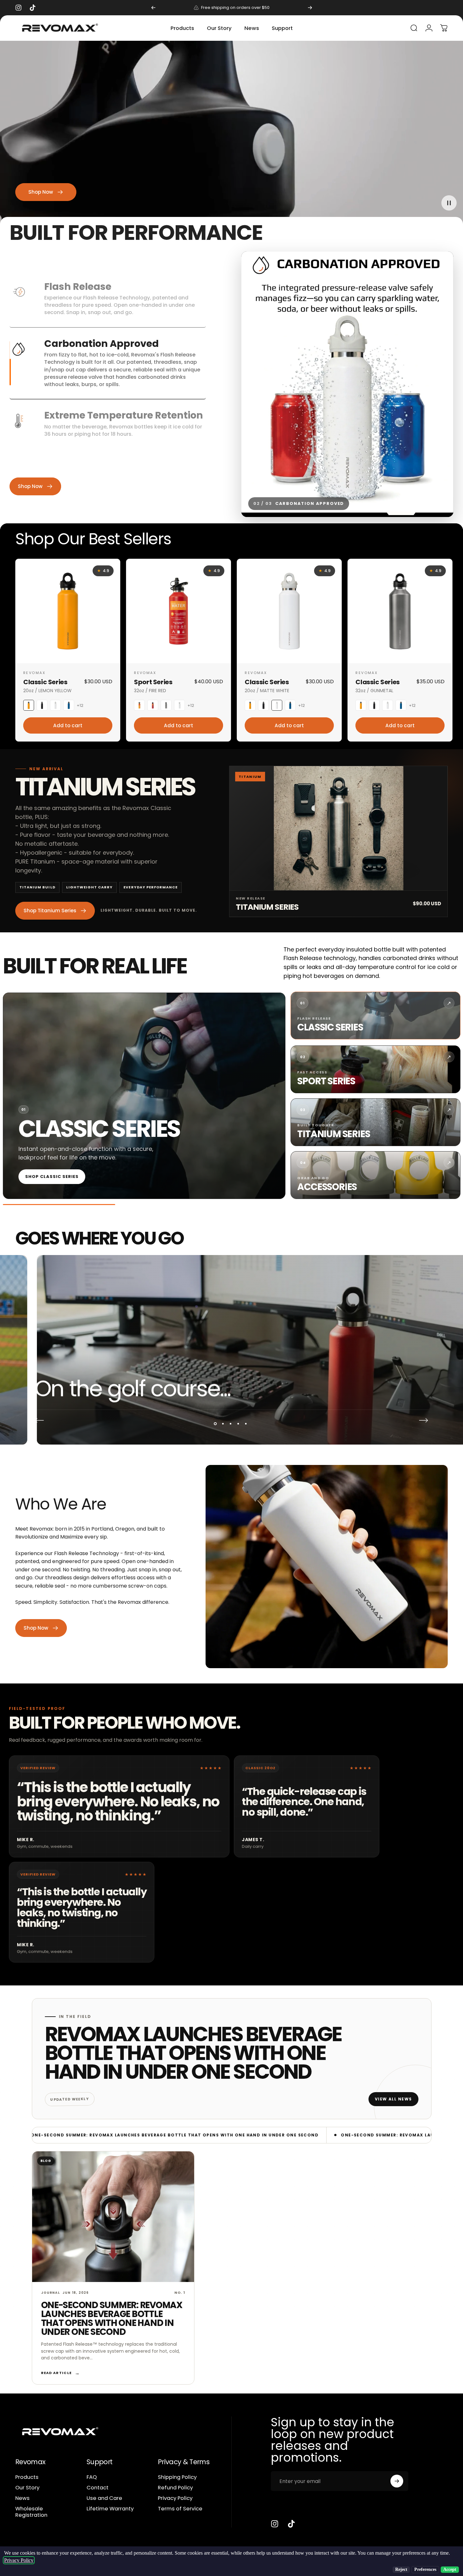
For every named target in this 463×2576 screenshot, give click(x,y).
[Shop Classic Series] (144, 1096)
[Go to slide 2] (427, 509)
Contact (98, 2488)
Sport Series (153, 682)
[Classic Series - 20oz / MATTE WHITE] (55, 705)
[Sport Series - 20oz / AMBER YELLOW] (139, 705)
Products (27, 2477)
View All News (393, 2099)
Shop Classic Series (52, 1177)
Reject (401, 2569)
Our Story (27, 2488)
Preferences (425, 2569)
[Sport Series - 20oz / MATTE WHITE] (179, 705)
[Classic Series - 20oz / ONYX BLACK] (42, 705)
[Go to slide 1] (410, 509)
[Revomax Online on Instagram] (275, 2524)
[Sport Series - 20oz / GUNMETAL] (166, 705)
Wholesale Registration (31, 2512)
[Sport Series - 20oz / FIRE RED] (153, 705)
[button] (449, 203)
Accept (450, 2569)
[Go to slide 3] (441, 509)
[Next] (310, 8)
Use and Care (104, 2498)
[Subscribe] (397, 2481)
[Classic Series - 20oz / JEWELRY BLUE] (69, 705)
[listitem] (375, 1015)
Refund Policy (175, 2488)
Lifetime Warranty (110, 2509)
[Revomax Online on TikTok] (291, 2524)
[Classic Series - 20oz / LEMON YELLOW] (29, 705)
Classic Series (45, 682)
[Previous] (153, 8)
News (22, 2498)
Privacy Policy (175, 2498)
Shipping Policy (177, 2477)
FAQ (92, 2477)
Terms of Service (180, 2509)
